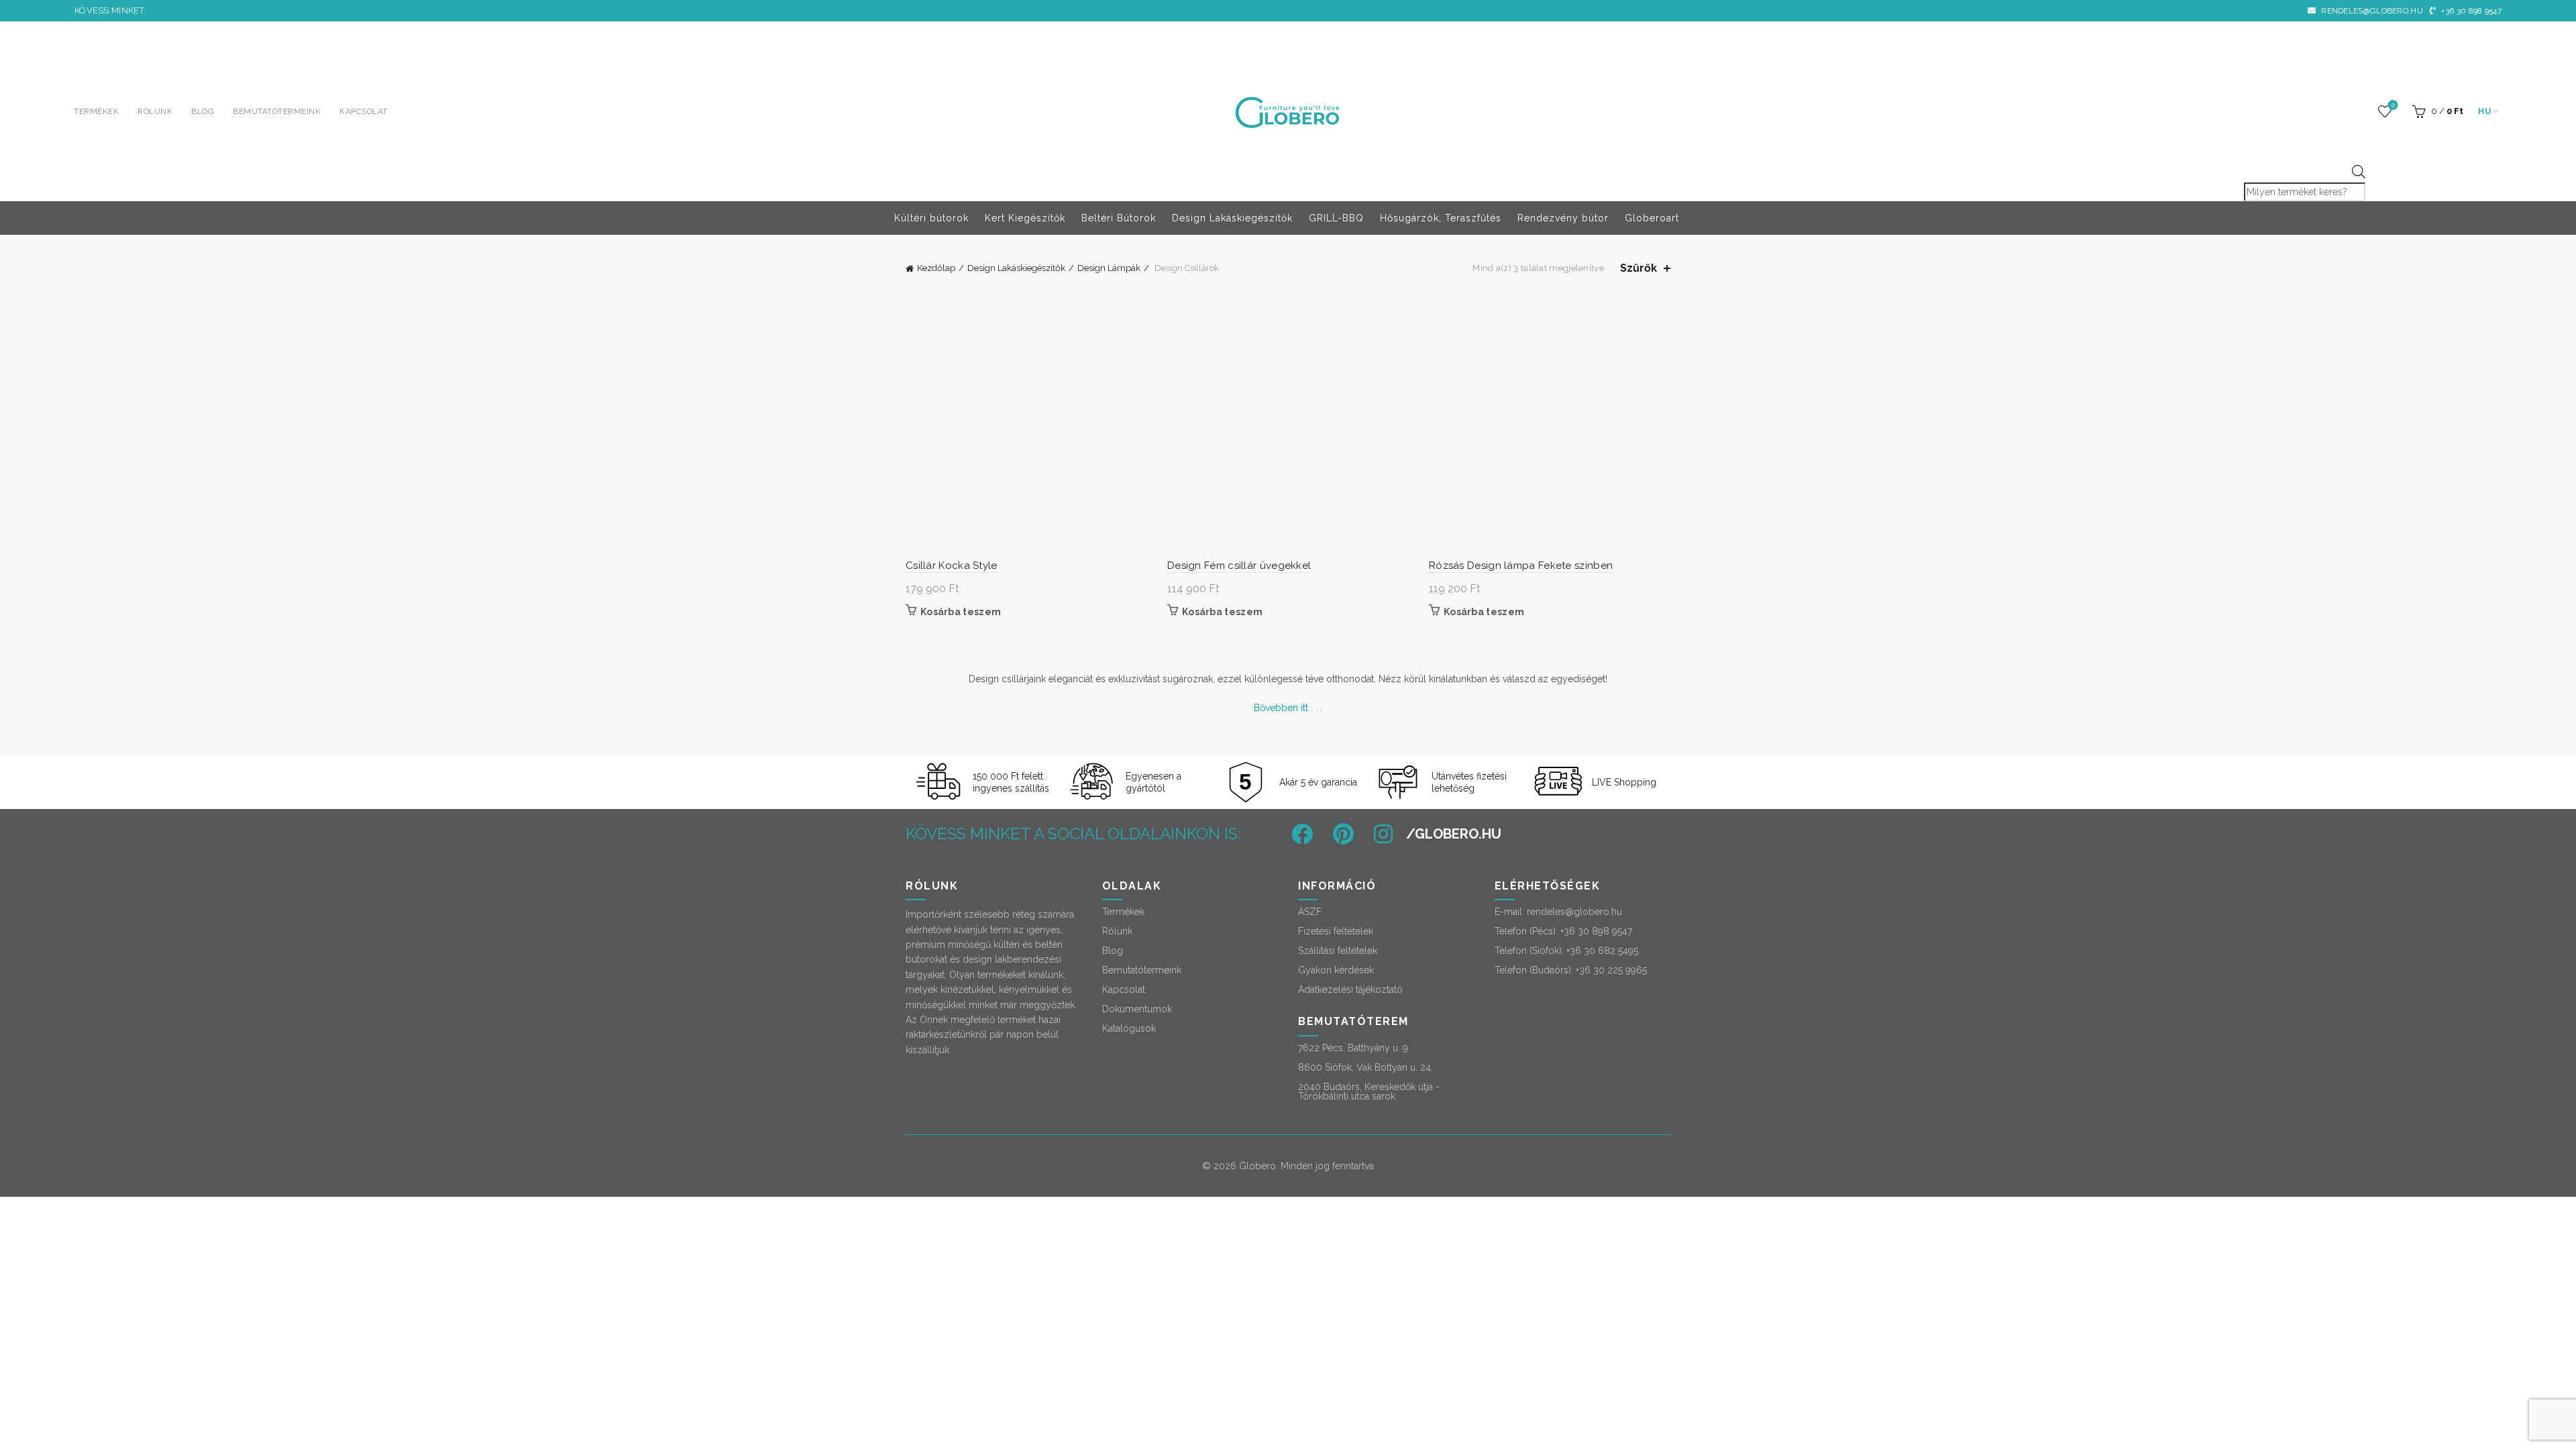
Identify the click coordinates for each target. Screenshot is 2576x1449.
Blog (203, 111)
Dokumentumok (1137, 1009)
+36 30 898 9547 (2470, 11)
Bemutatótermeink (277, 111)
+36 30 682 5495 (1602, 951)
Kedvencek (2393, 105)
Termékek (96, 111)
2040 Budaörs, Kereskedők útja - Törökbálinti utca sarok (1369, 1091)
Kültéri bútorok (931, 218)
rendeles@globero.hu (2371, 11)
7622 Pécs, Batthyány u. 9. (1354, 1048)
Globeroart (1652, 218)
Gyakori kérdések (1336, 970)
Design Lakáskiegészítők (1232, 218)
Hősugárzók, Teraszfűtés (1441, 218)
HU (2484, 111)
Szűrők (1639, 268)
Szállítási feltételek (1338, 951)
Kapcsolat (364, 111)
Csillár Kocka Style (952, 566)
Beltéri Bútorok (1119, 218)
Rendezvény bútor (1563, 218)
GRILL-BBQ (1336, 218)
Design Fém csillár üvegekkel (1239, 566)
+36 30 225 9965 (1611, 970)
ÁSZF (1310, 912)
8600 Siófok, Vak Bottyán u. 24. (1365, 1067)
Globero (1257, 1166)
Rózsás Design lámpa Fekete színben (1521, 566)
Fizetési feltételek (1336, 931)
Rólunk (155, 111)
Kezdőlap (936, 268)
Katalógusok (1129, 1028)
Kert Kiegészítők (1025, 218)
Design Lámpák (1109, 268)
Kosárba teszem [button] (961, 612)
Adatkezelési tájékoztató (1350, 989)
